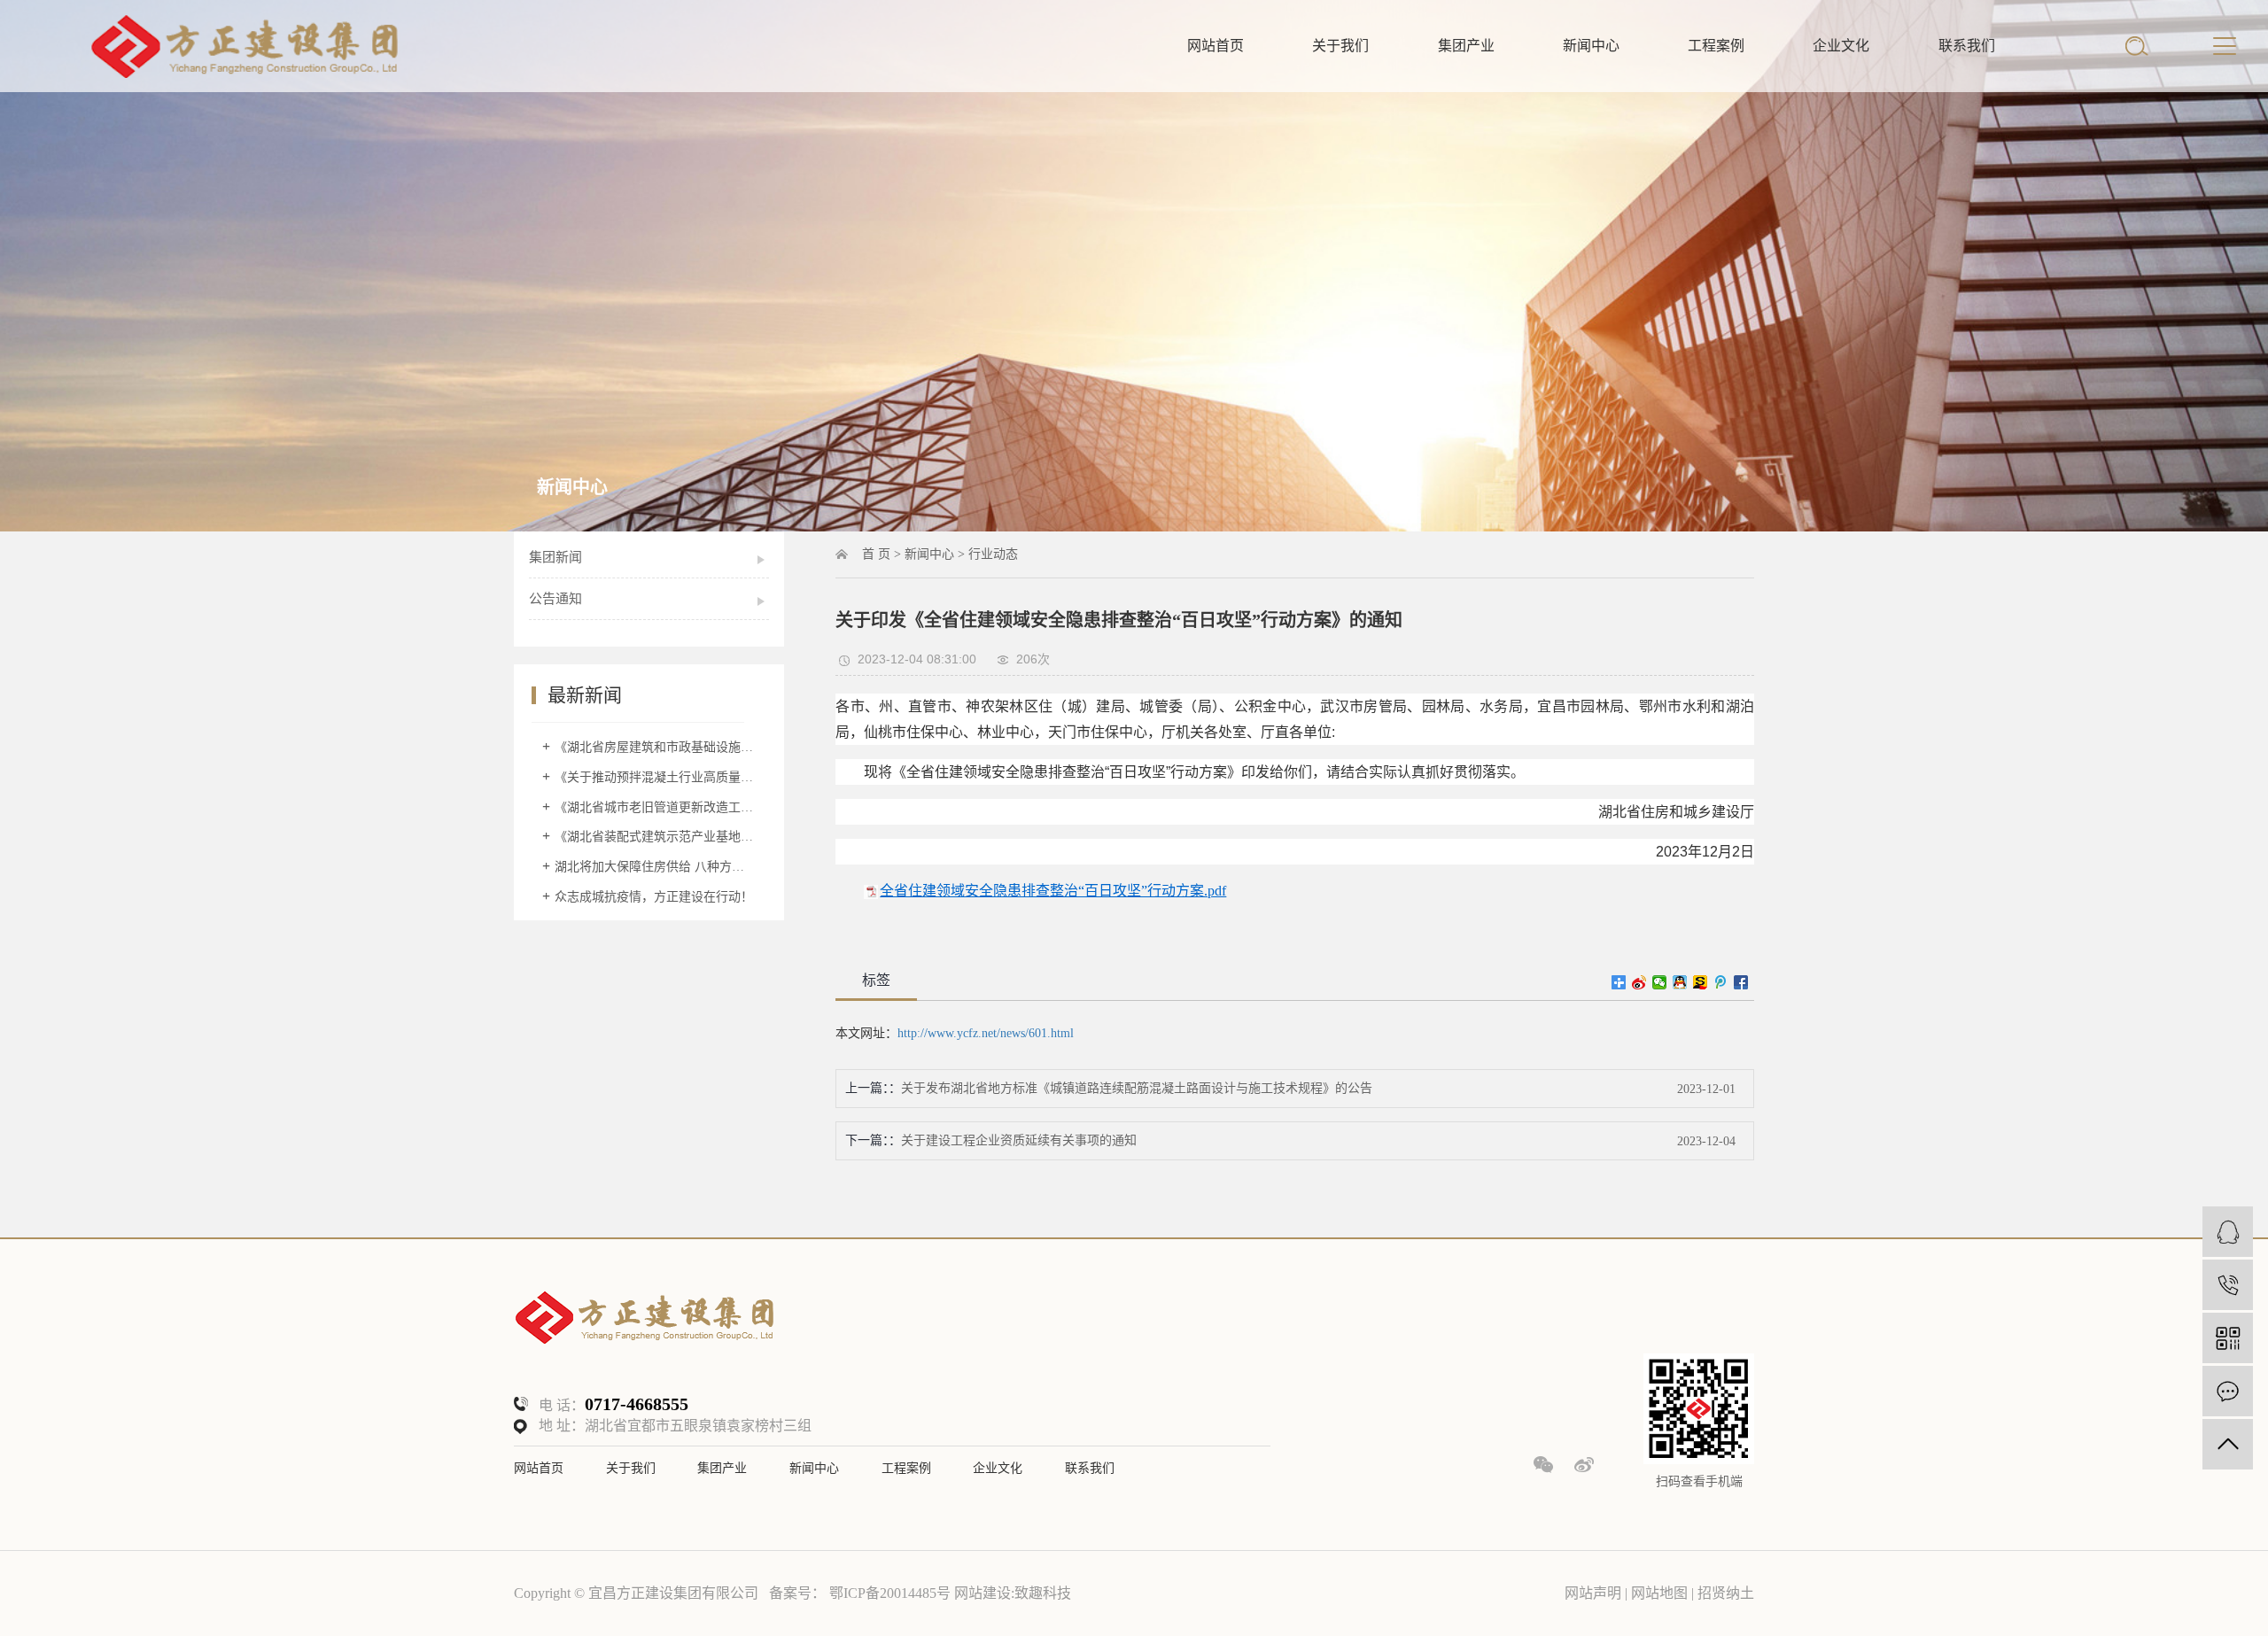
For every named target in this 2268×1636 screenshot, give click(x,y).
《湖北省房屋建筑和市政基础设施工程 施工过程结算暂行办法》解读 (655, 747)
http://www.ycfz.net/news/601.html (986, 1033)
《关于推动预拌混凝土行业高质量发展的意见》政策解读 (655, 777)
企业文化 (1841, 46)
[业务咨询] (2228, 1232)
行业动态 (993, 554)
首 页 (876, 554)
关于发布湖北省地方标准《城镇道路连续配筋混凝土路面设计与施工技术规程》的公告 (1137, 1088)
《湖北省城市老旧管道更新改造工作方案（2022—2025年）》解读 (655, 807)
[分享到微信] (1660, 982)
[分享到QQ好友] (1680, 982)
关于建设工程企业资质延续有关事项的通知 (1019, 1140)
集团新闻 (555, 557)
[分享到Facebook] (1741, 982)
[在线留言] (2228, 1391)
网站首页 (1216, 46)
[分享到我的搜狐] (1701, 982)
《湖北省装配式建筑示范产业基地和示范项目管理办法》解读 (655, 837)
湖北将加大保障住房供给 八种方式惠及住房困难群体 (655, 867)
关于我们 (1340, 46)
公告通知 (555, 599)
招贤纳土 (1726, 1593)
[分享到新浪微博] (1639, 982)
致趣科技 (1043, 1593)
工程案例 (1716, 46)
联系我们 (1967, 46)
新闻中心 (1591, 46)
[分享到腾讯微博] (1721, 982)
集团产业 (1466, 46)
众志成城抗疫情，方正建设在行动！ (654, 897)
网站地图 (1661, 1593)
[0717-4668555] (2228, 1285)
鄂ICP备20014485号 (890, 1593)
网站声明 (1593, 1593)
